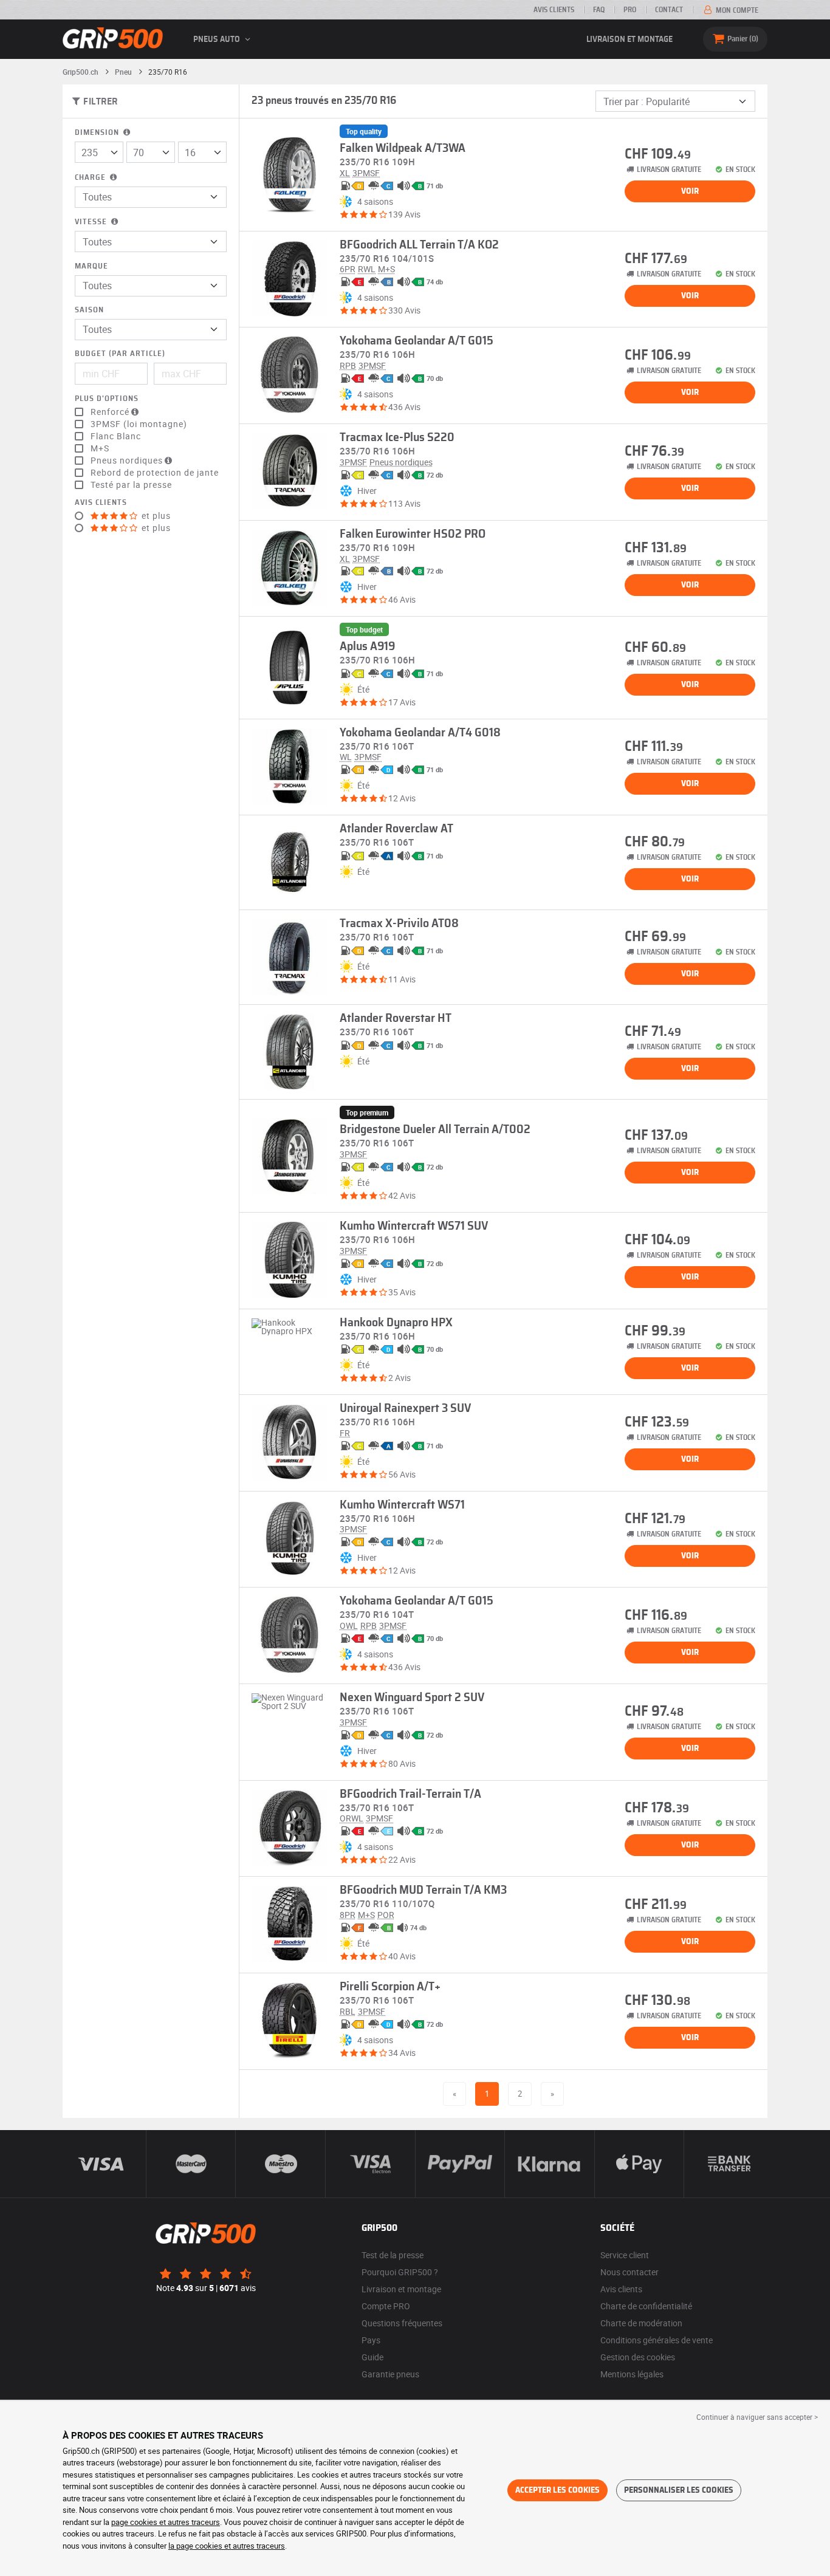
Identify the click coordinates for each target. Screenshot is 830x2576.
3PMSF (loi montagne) (139, 424)
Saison (89, 310)
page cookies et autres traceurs (166, 2522)
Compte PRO (386, 2306)
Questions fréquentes (402, 2323)
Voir (690, 191)
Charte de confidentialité (646, 2306)
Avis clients (554, 10)
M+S (100, 448)
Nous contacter (629, 2272)
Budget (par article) (120, 354)
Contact (669, 10)
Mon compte (736, 10)
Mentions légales (632, 2374)
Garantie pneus (390, 2374)
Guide (372, 2357)
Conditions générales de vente (657, 2340)
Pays (371, 2340)
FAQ (599, 10)
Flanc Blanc (116, 436)
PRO (630, 10)
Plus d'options (107, 399)
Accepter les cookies (557, 2490)
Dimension (98, 133)
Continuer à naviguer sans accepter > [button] (757, 2417)
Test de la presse (393, 2255)
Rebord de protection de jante (155, 473)
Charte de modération (641, 2323)
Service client (625, 2255)
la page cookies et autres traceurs (227, 2546)
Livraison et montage (629, 39)
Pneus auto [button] (218, 39)
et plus (155, 516)
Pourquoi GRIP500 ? (400, 2272)
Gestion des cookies (638, 2357)
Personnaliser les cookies (679, 2490)
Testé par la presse (131, 485)
